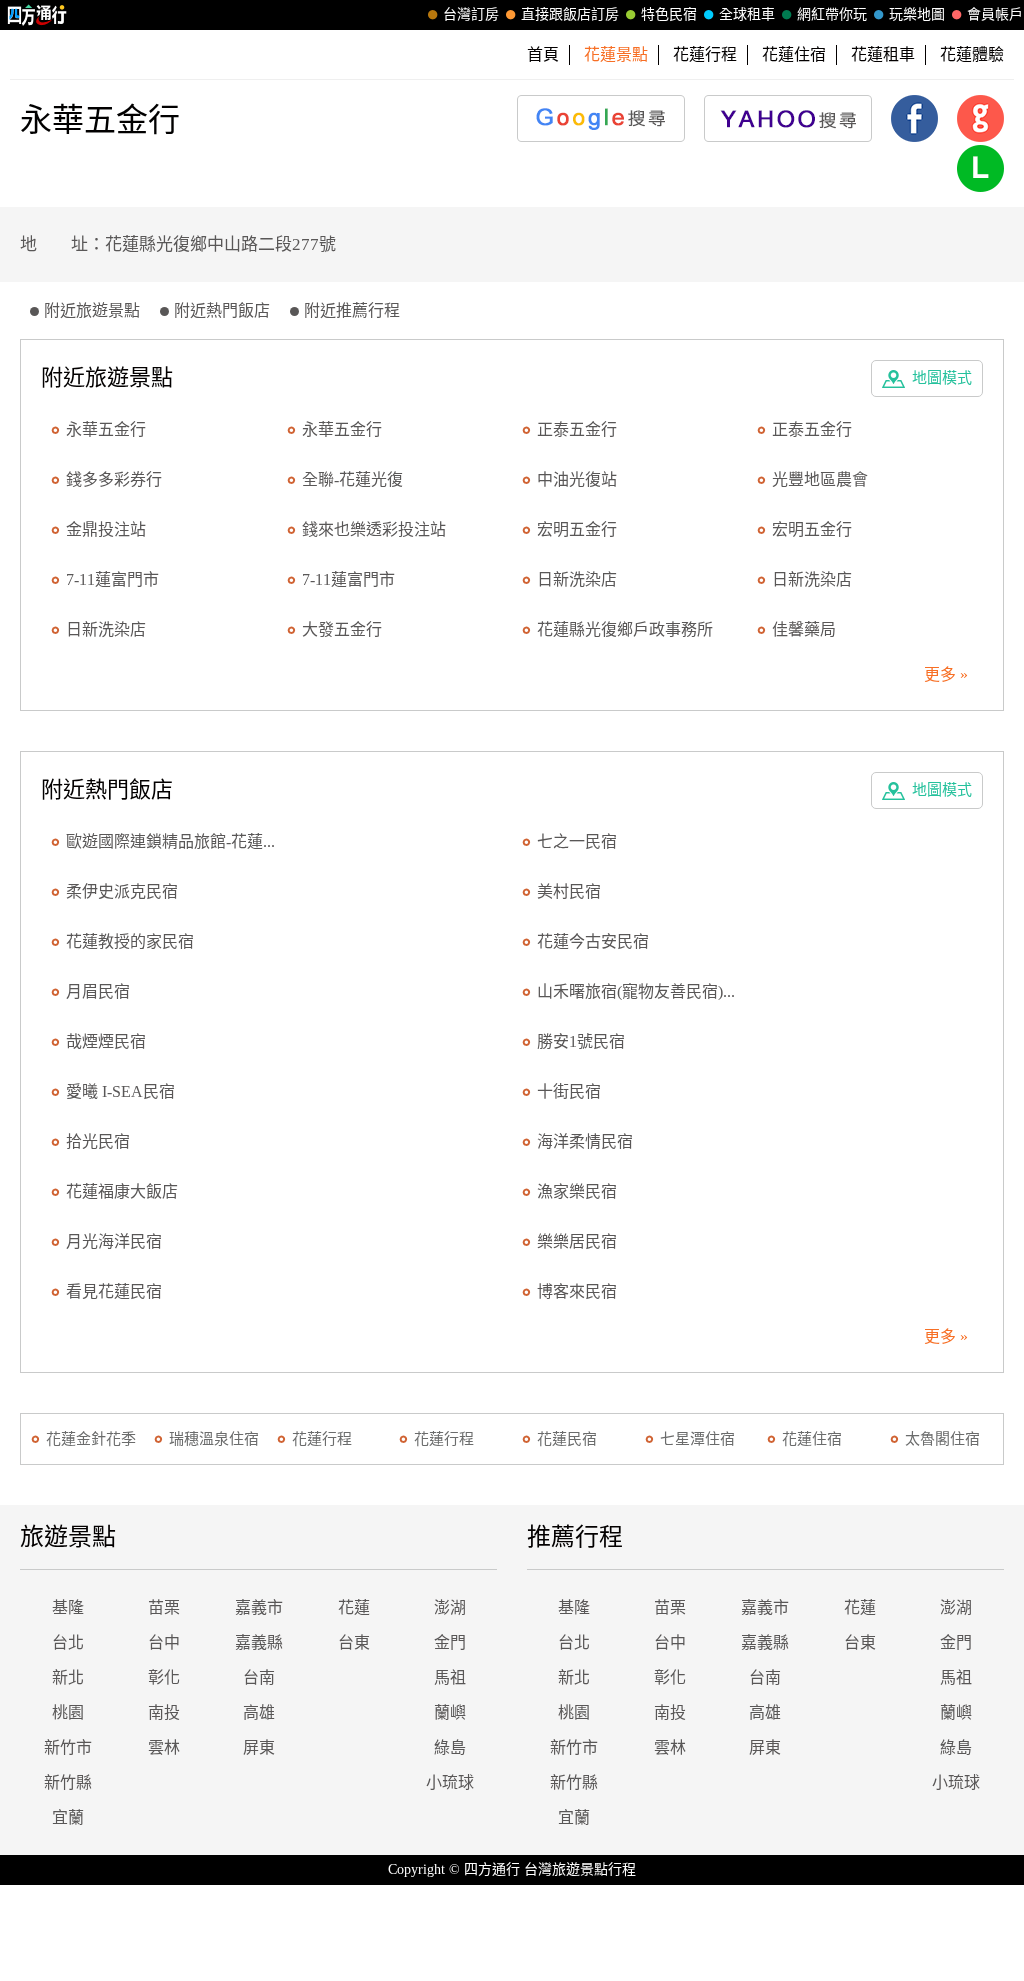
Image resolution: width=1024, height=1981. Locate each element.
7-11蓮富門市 (112, 579)
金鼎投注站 (106, 529)
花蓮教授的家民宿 (130, 941)
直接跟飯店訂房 (570, 14)
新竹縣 (68, 1782)
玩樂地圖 (917, 14)
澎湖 (450, 1607)
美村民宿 (569, 891)
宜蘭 (68, 1817)
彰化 (164, 1677)
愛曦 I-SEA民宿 (120, 1091)
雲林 (164, 1747)
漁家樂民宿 (577, 1191)
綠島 (450, 1747)
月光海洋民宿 (114, 1241)
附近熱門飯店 (222, 310)
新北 (68, 1677)
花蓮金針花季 (91, 1439)
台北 (68, 1642)
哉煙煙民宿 (106, 1041)
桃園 (68, 1712)
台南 (259, 1677)
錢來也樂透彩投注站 (374, 529)
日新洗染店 (577, 579)
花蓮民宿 (567, 1439)
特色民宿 (669, 14)
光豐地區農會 (820, 479)
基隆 (68, 1607)
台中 (164, 1642)
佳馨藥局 (804, 629)
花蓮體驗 (972, 54)
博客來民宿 (577, 1291)
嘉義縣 (259, 1642)
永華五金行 (106, 429)
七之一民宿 (577, 841)
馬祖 (450, 1677)
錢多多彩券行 (114, 479)
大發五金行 (342, 629)
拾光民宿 (98, 1141)
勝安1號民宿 (581, 1041)
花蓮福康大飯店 (122, 1191)
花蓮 (354, 1607)
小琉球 (450, 1782)
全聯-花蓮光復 (352, 479)
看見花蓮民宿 (114, 1291)
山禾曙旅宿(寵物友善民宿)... (636, 991)
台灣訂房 (471, 14)
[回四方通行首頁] (37, 15)
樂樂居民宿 (577, 1241)
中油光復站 (577, 479)
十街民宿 (569, 1091)
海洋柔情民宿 (585, 1141)
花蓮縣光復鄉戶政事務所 (625, 629)
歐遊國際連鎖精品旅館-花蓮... (170, 841)
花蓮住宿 (794, 54)
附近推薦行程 (352, 310)
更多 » (946, 674)
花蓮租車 (883, 54)
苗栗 (164, 1607)
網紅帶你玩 (832, 14)
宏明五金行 (577, 529)
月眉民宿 (98, 991)
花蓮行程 (705, 54)
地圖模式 (942, 378)
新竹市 (68, 1747)
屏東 (259, 1747)
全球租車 (747, 14)
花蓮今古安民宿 (593, 941)
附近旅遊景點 (92, 310)
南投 (164, 1712)
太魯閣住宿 (942, 1439)
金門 (450, 1642)
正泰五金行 (577, 429)
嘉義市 (259, 1607)
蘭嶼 (450, 1712)
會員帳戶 (995, 14)
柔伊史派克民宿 (122, 891)
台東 (354, 1642)
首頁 (543, 54)
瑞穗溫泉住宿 (214, 1439)
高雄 (259, 1712)
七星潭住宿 (697, 1439)
